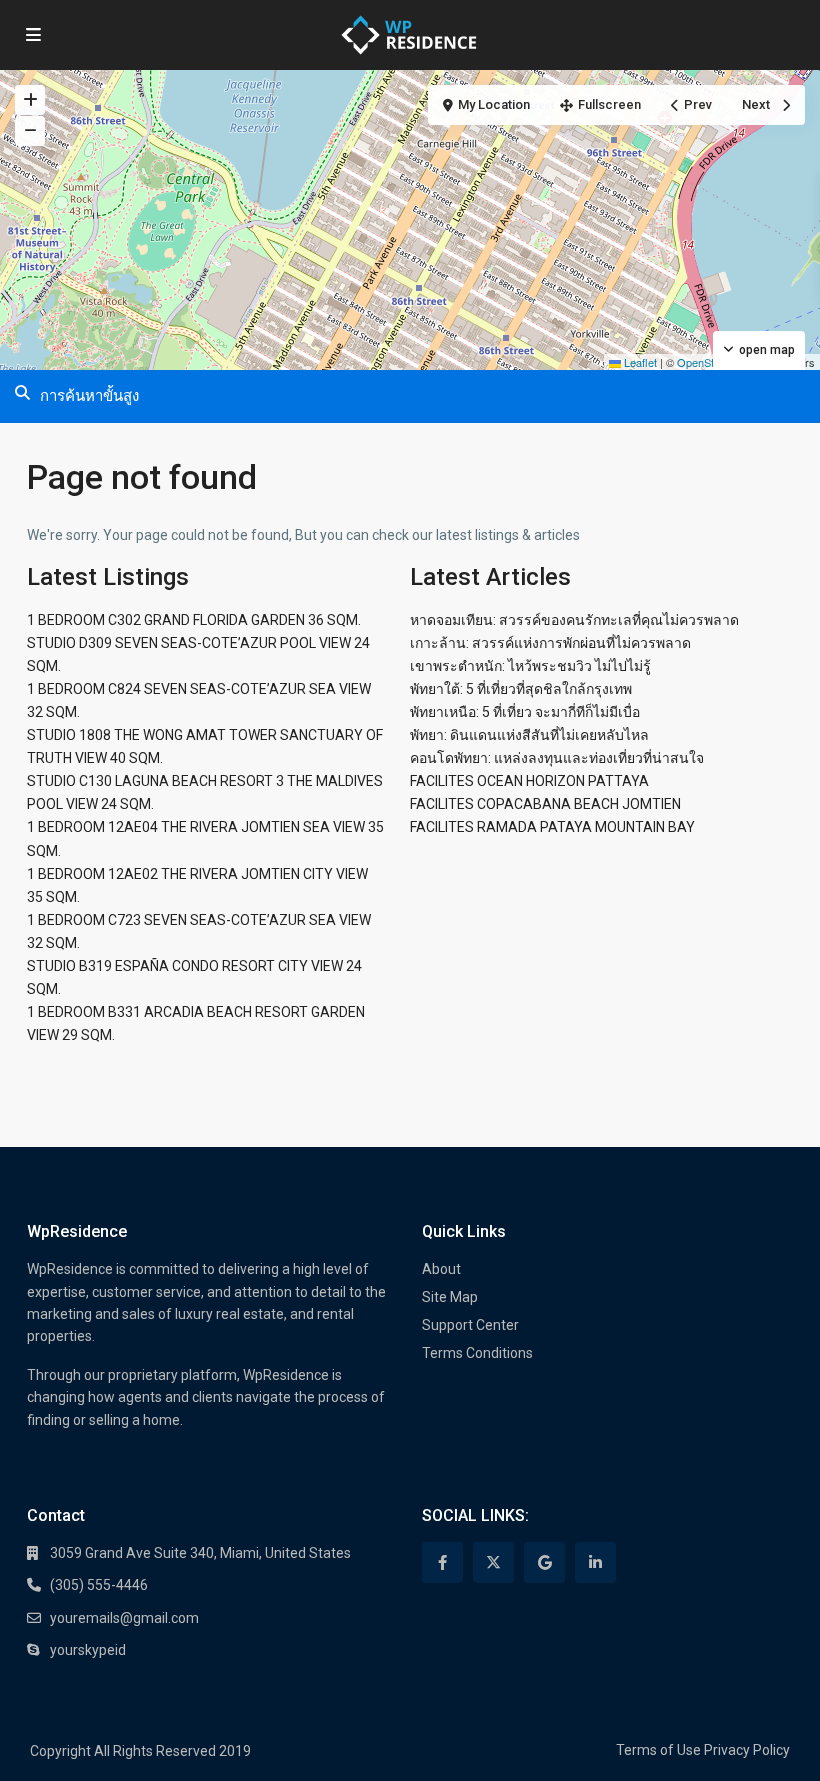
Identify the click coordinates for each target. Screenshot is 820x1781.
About (441, 1269)
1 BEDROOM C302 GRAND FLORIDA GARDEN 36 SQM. (194, 620)
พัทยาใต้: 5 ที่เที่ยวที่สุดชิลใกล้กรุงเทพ (521, 689)
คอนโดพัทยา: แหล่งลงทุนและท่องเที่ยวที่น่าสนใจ (557, 758)
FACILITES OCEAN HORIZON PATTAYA (529, 781)
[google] (544, 1562)
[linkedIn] (595, 1562)
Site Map (450, 1297)
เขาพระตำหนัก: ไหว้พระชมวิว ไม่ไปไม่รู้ (530, 666)
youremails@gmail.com (124, 1618)
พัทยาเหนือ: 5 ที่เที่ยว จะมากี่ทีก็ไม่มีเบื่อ (525, 712)
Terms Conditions (477, 1353)
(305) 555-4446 (99, 1585)
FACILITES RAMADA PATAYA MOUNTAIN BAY (552, 827)
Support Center (470, 1325)
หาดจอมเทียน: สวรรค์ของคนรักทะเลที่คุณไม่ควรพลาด (574, 620)
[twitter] (493, 1562)
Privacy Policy (747, 1750)
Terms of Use (658, 1750)
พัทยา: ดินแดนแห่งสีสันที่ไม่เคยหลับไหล (529, 735)
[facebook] (442, 1562)
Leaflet (639, 362)
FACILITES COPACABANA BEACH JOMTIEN (545, 804)
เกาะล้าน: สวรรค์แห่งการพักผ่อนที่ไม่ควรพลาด (550, 643)
